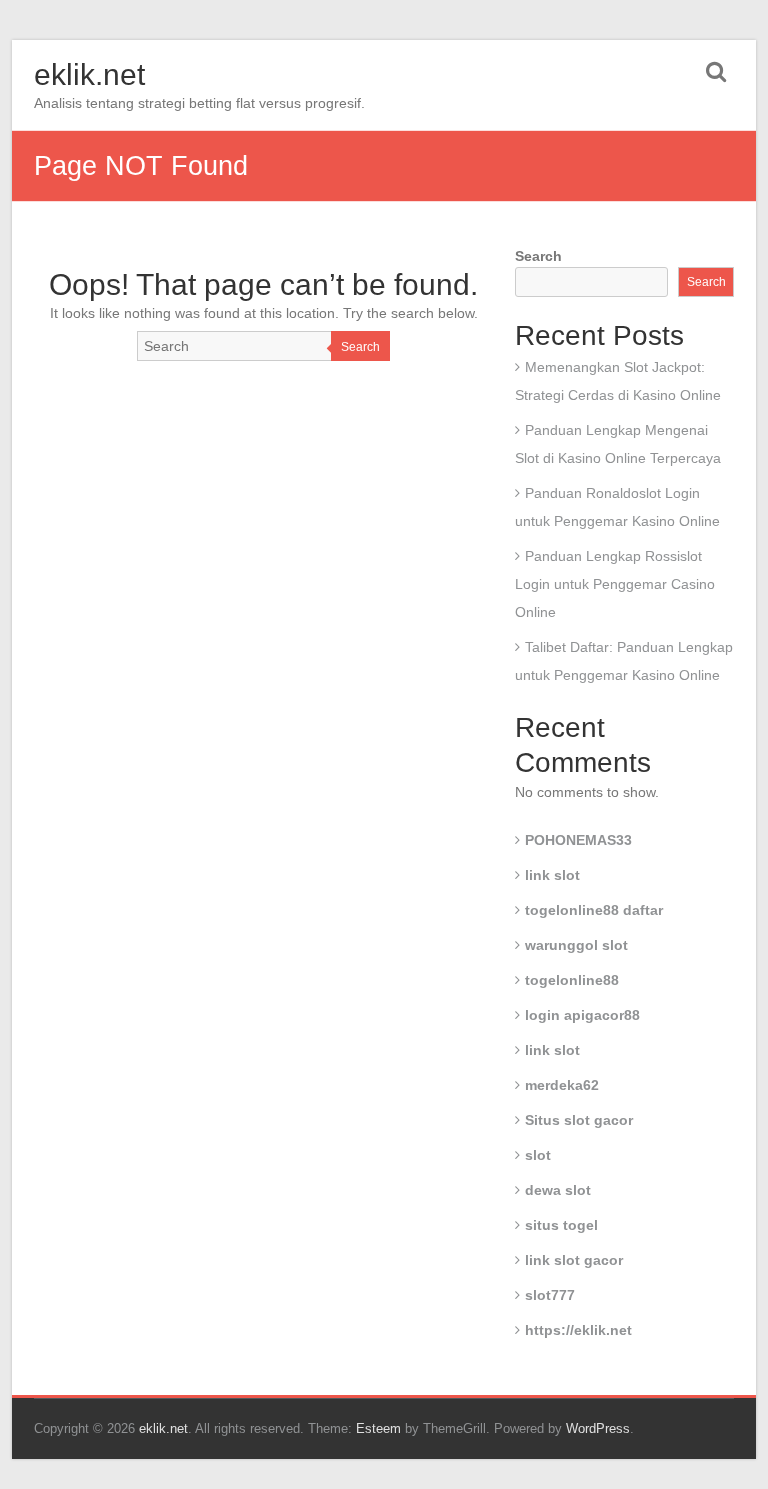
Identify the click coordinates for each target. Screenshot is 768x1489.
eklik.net (89, 74)
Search (360, 347)
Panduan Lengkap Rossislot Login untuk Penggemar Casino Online (615, 584)
